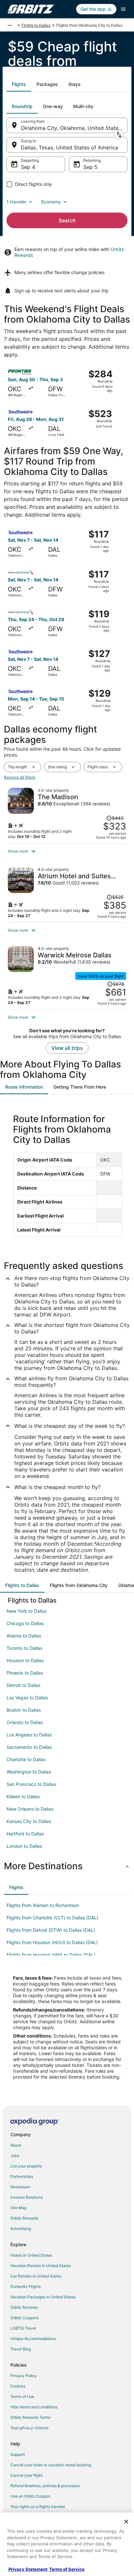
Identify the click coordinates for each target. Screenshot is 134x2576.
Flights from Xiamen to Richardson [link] (43, 1905)
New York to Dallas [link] (27, 1611)
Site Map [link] (19, 2208)
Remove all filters (20, 777)
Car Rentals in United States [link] (36, 2276)
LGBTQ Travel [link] (23, 2328)
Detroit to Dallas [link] (23, 1685)
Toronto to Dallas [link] (24, 1648)
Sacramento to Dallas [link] (29, 1747)
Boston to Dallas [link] (24, 1710)
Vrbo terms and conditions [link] (34, 2407)
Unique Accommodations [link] (33, 2339)
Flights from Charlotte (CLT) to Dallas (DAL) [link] (52, 1918)
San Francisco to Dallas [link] (31, 1784)
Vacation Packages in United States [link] (43, 2297)
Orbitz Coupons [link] (25, 2318)
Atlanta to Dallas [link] (24, 1636)
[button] (67, 851)
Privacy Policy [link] (24, 2376)
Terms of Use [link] (22, 2396)
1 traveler (16, 202)
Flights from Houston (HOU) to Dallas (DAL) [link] (52, 1942)
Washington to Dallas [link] (29, 1772)
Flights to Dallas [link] (36, 25)
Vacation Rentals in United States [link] (41, 2266)
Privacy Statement (28, 2569)
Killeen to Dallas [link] (23, 1796)
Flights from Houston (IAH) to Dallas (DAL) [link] (51, 1955)
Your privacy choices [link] (29, 2428)
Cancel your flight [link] (27, 2475)
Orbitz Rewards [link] (24, 2218)
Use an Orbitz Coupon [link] (30, 2496)
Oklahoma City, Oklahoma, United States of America (74, 128)
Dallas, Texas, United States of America (69, 147)
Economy (51, 202)
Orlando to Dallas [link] (25, 1722)
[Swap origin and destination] (119, 135)
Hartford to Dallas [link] (25, 1834)
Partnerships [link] (22, 2176)
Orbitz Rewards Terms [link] (30, 2417)
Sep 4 (28, 167)
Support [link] (18, 2454)
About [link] (16, 2145)
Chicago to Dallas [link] (25, 1623)
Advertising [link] (21, 2228)
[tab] (19, 84)
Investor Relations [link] (27, 2197)
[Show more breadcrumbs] (10, 25)
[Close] (126, 2522)
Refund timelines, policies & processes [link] (45, 2486)
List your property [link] (26, 2166)
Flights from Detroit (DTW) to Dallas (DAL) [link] (51, 1930)
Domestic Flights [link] (26, 2286)
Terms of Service (67, 2569)
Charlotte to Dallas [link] (26, 1759)
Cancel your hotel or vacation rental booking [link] (51, 2465)
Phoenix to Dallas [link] (25, 1673)
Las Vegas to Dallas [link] (27, 1698)
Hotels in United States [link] (31, 2255)
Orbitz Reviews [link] (24, 2307)
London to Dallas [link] (24, 1846)
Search (67, 220)
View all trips (67, 1048)
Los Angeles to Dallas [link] (29, 1735)
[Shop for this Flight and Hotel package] (67, 814)
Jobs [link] (15, 2156)
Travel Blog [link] (21, 2349)
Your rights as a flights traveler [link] (38, 2506)
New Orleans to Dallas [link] (30, 1809)
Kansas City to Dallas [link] (29, 1821)
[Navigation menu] (123, 9)
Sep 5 (90, 167)
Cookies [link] (18, 2386)
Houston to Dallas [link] (25, 1660)
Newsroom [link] (20, 2187)
